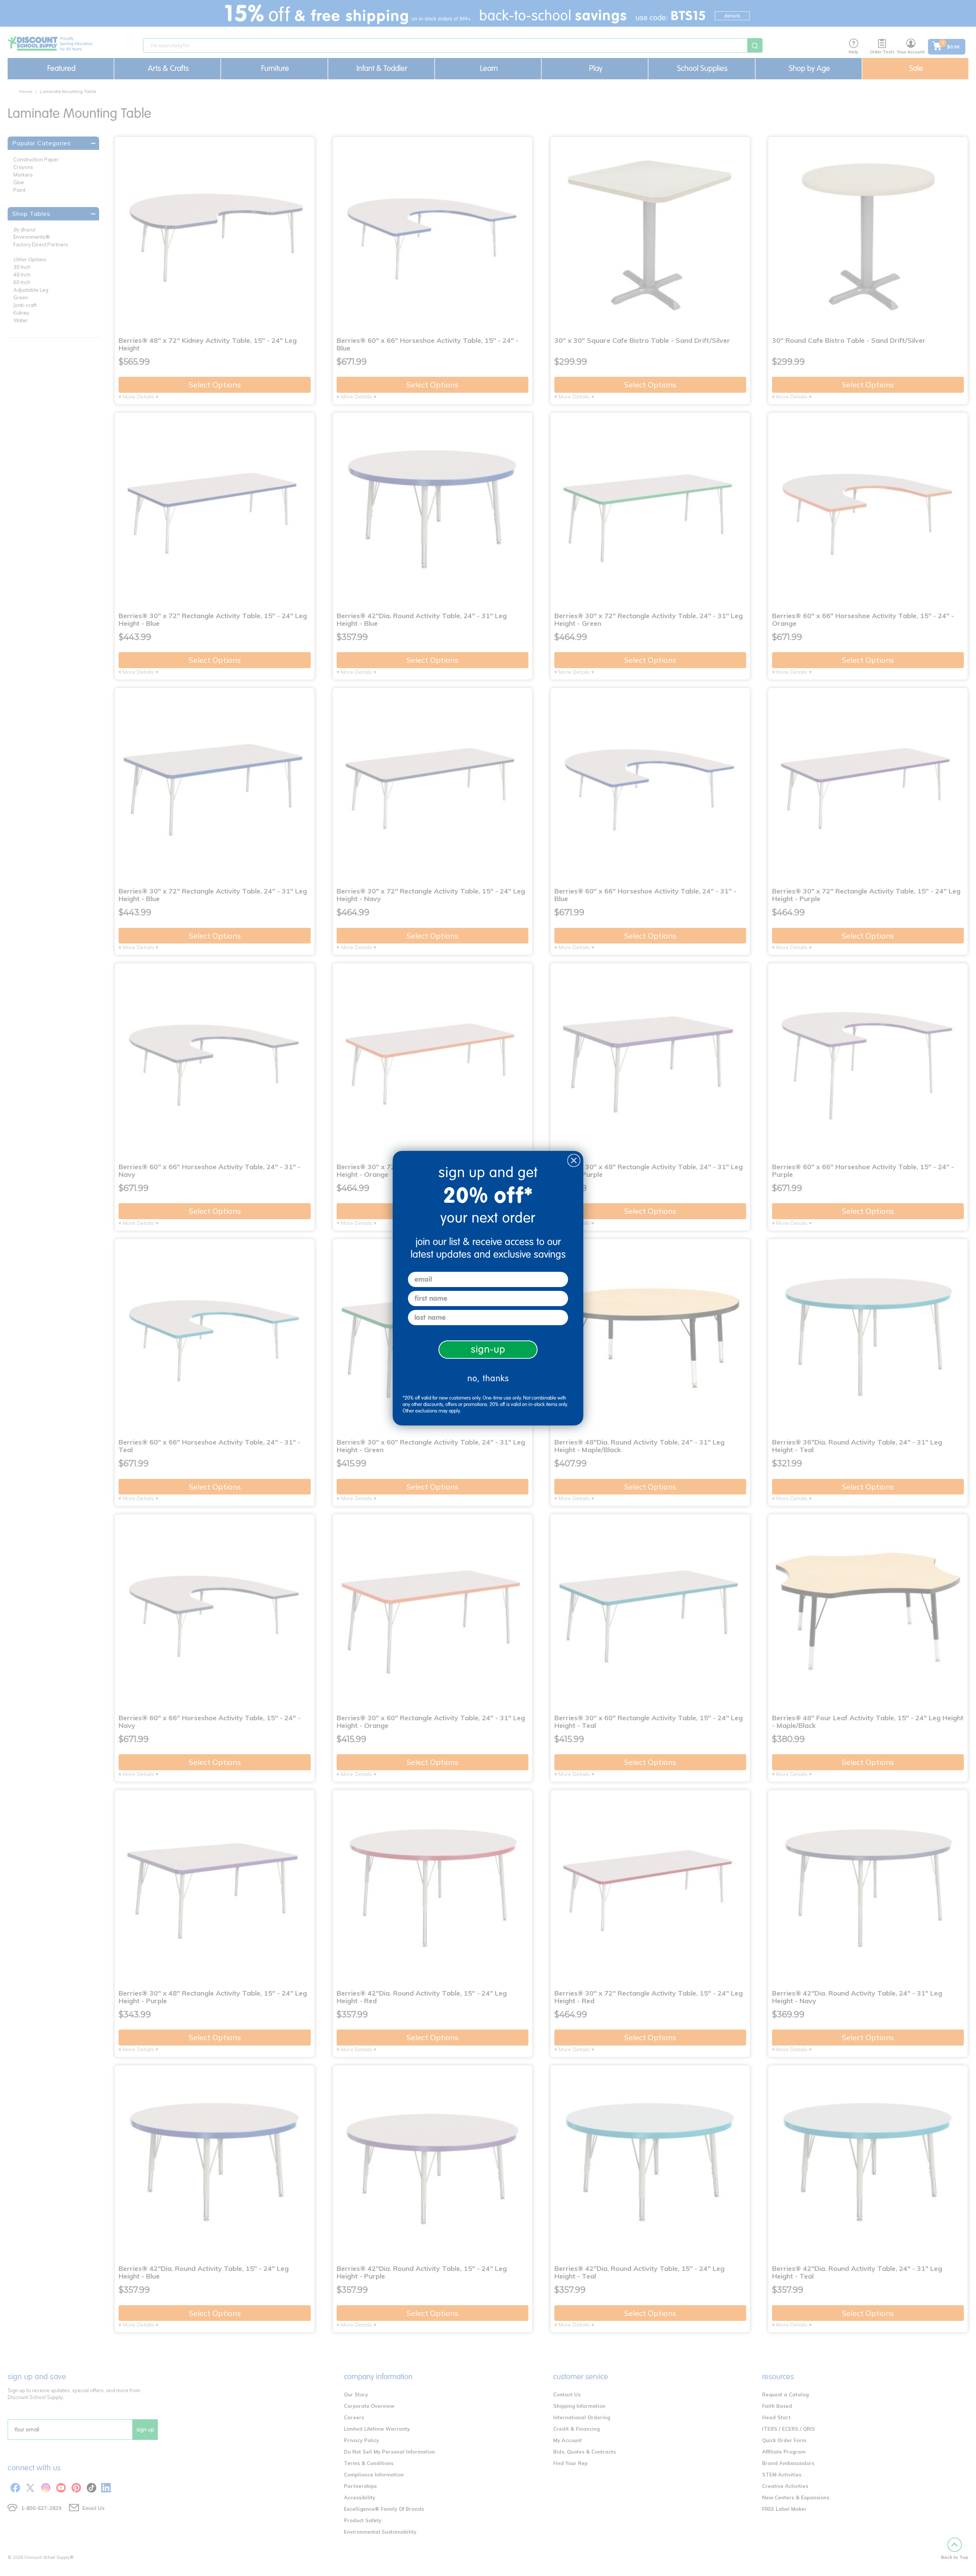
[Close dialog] (574, 1160)
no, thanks (488, 1378)
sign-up (488, 1349)
